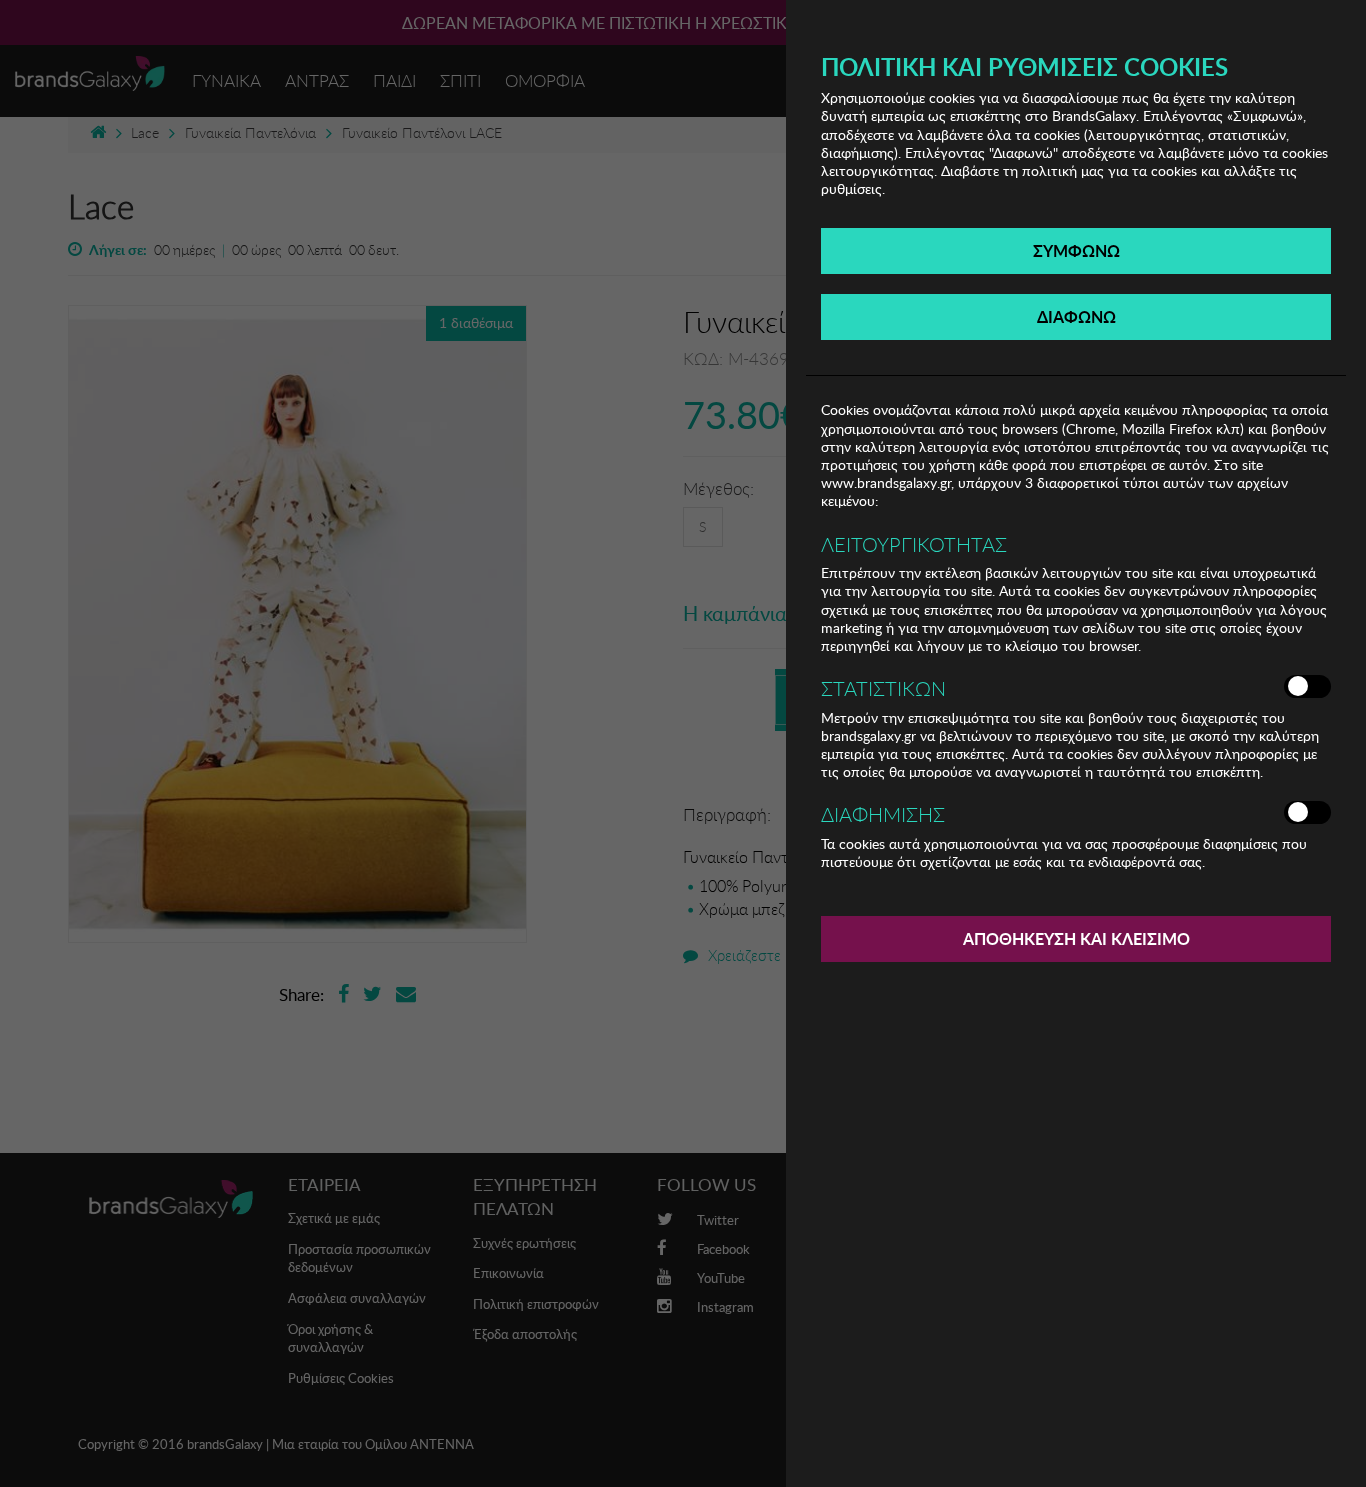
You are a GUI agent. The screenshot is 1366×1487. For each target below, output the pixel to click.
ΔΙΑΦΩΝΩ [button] (1076, 316)
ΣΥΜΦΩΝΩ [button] (1076, 250)
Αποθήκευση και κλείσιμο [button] (1076, 938)
